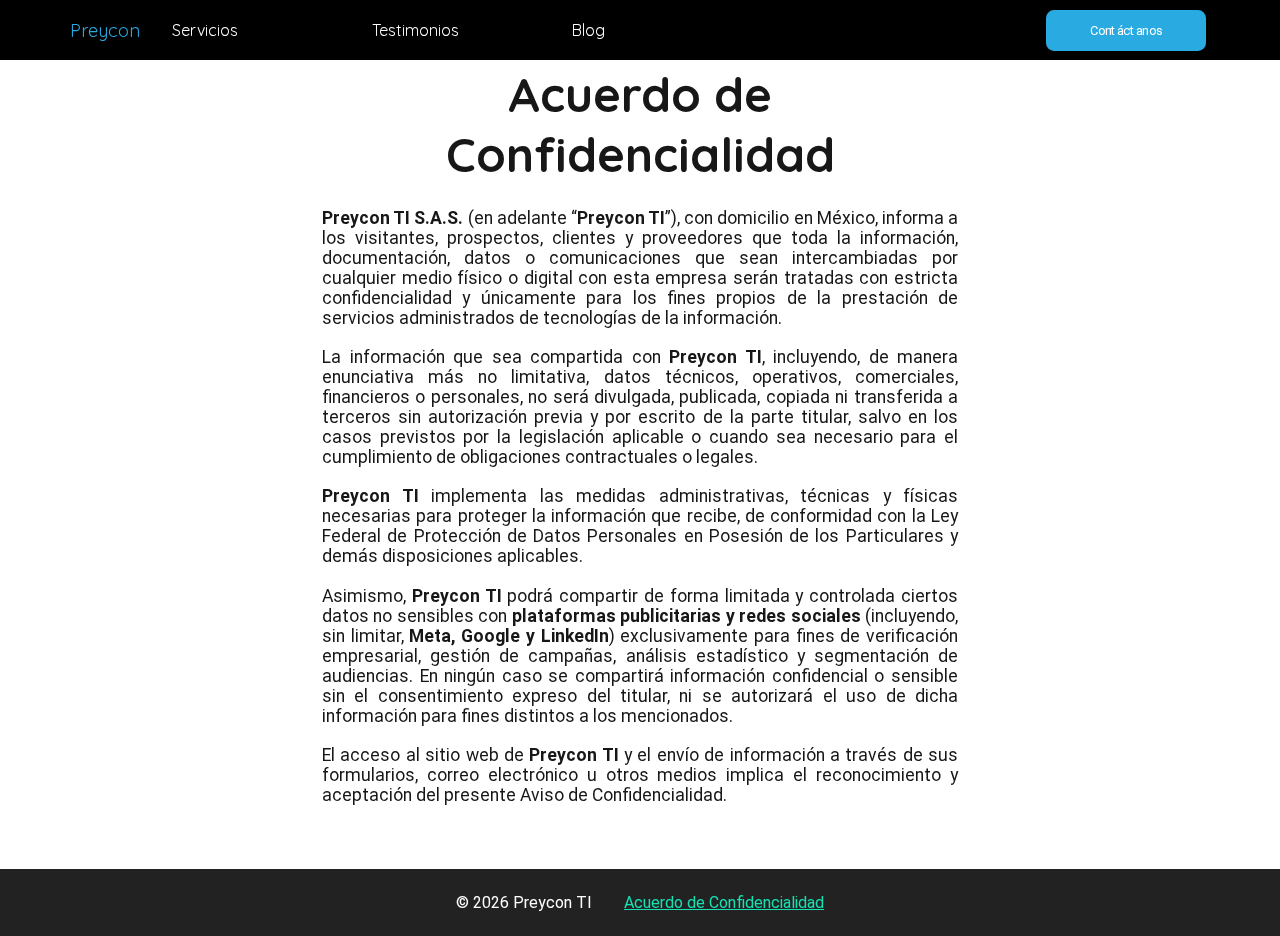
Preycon (105, 30)
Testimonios (415, 30)
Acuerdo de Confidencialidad (724, 902)
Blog (588, 30)
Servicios (205, 30)
